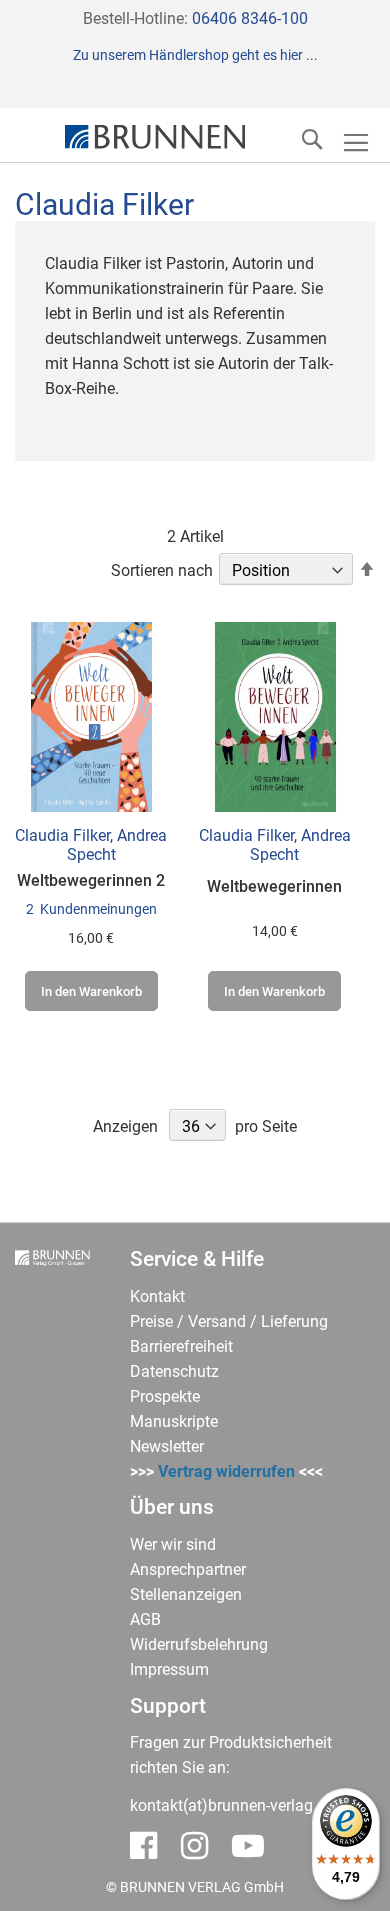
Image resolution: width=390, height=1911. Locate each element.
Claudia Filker (62, 835)
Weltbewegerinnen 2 (91, 880)
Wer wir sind (173, 1544)
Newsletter (167, 1446)
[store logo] (155, 137)
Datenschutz (174, 1371)
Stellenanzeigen (186, 1594)
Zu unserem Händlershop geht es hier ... (195, 55)
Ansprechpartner (188, 1569)
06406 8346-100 (250, 18)
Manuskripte (174, 1421)
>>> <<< (226, 1471)
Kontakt (157, 1296)
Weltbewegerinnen (274, 886)
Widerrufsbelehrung (199, 1644)
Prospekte (165, 1396)
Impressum (169, 1669)
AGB (145, 1619)
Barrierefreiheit (181, 1346)
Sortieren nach (162, 570)
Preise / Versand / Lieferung (229, 1321)
